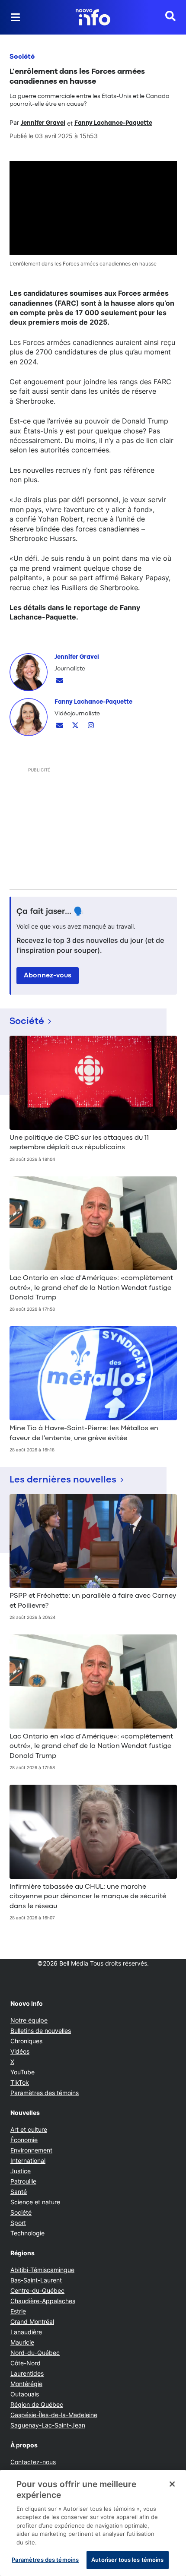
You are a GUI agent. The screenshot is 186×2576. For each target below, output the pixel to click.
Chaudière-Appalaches (43, 2301)
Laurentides (27, 2373)
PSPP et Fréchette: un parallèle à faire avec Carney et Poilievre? (93, 1601)
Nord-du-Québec (35, 2353)
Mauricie (22, 2342)
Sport (18, 2223)
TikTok (20, 2082)
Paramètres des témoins (45, 2093)
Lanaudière (26, 2332)
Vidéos (20, 2051)
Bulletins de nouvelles (41, 2031)
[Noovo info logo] (93, 17)
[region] (93, 2523)
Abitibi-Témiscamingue (42, 2270)
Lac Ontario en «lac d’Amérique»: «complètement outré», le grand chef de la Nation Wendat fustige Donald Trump (91, 1288)
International (28, 2160)
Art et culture (29, 2129)
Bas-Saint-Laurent (36, 2280)
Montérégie (26, 2384)
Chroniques (26, 2041)
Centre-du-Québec (37, 2290)
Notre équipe (29, 2020)
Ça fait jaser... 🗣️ (50, 912)
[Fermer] (172, 2484)
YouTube (22, 2072)
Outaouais (25, 2394)
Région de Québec (37, 2404)
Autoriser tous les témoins (127, 2560)
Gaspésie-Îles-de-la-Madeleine (54, 2415)
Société (22, 57)
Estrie (18, 2311)
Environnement (31, 2150)
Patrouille (23, 2181)
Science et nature (35, 2202)
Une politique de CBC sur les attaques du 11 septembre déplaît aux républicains (79, 1143)
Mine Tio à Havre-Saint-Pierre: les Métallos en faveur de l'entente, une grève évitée (84, 1433)
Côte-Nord (26, 2363)
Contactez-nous (33, 2462)
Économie (24, 2140)
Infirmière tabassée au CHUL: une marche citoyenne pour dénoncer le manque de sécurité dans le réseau (88, 1897)
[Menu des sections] (16, 17)
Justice (21, 2171)
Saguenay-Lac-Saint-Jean (48, 2425)
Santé (19, 2192)
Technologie (27, 2233)
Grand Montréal (32, 2322)
